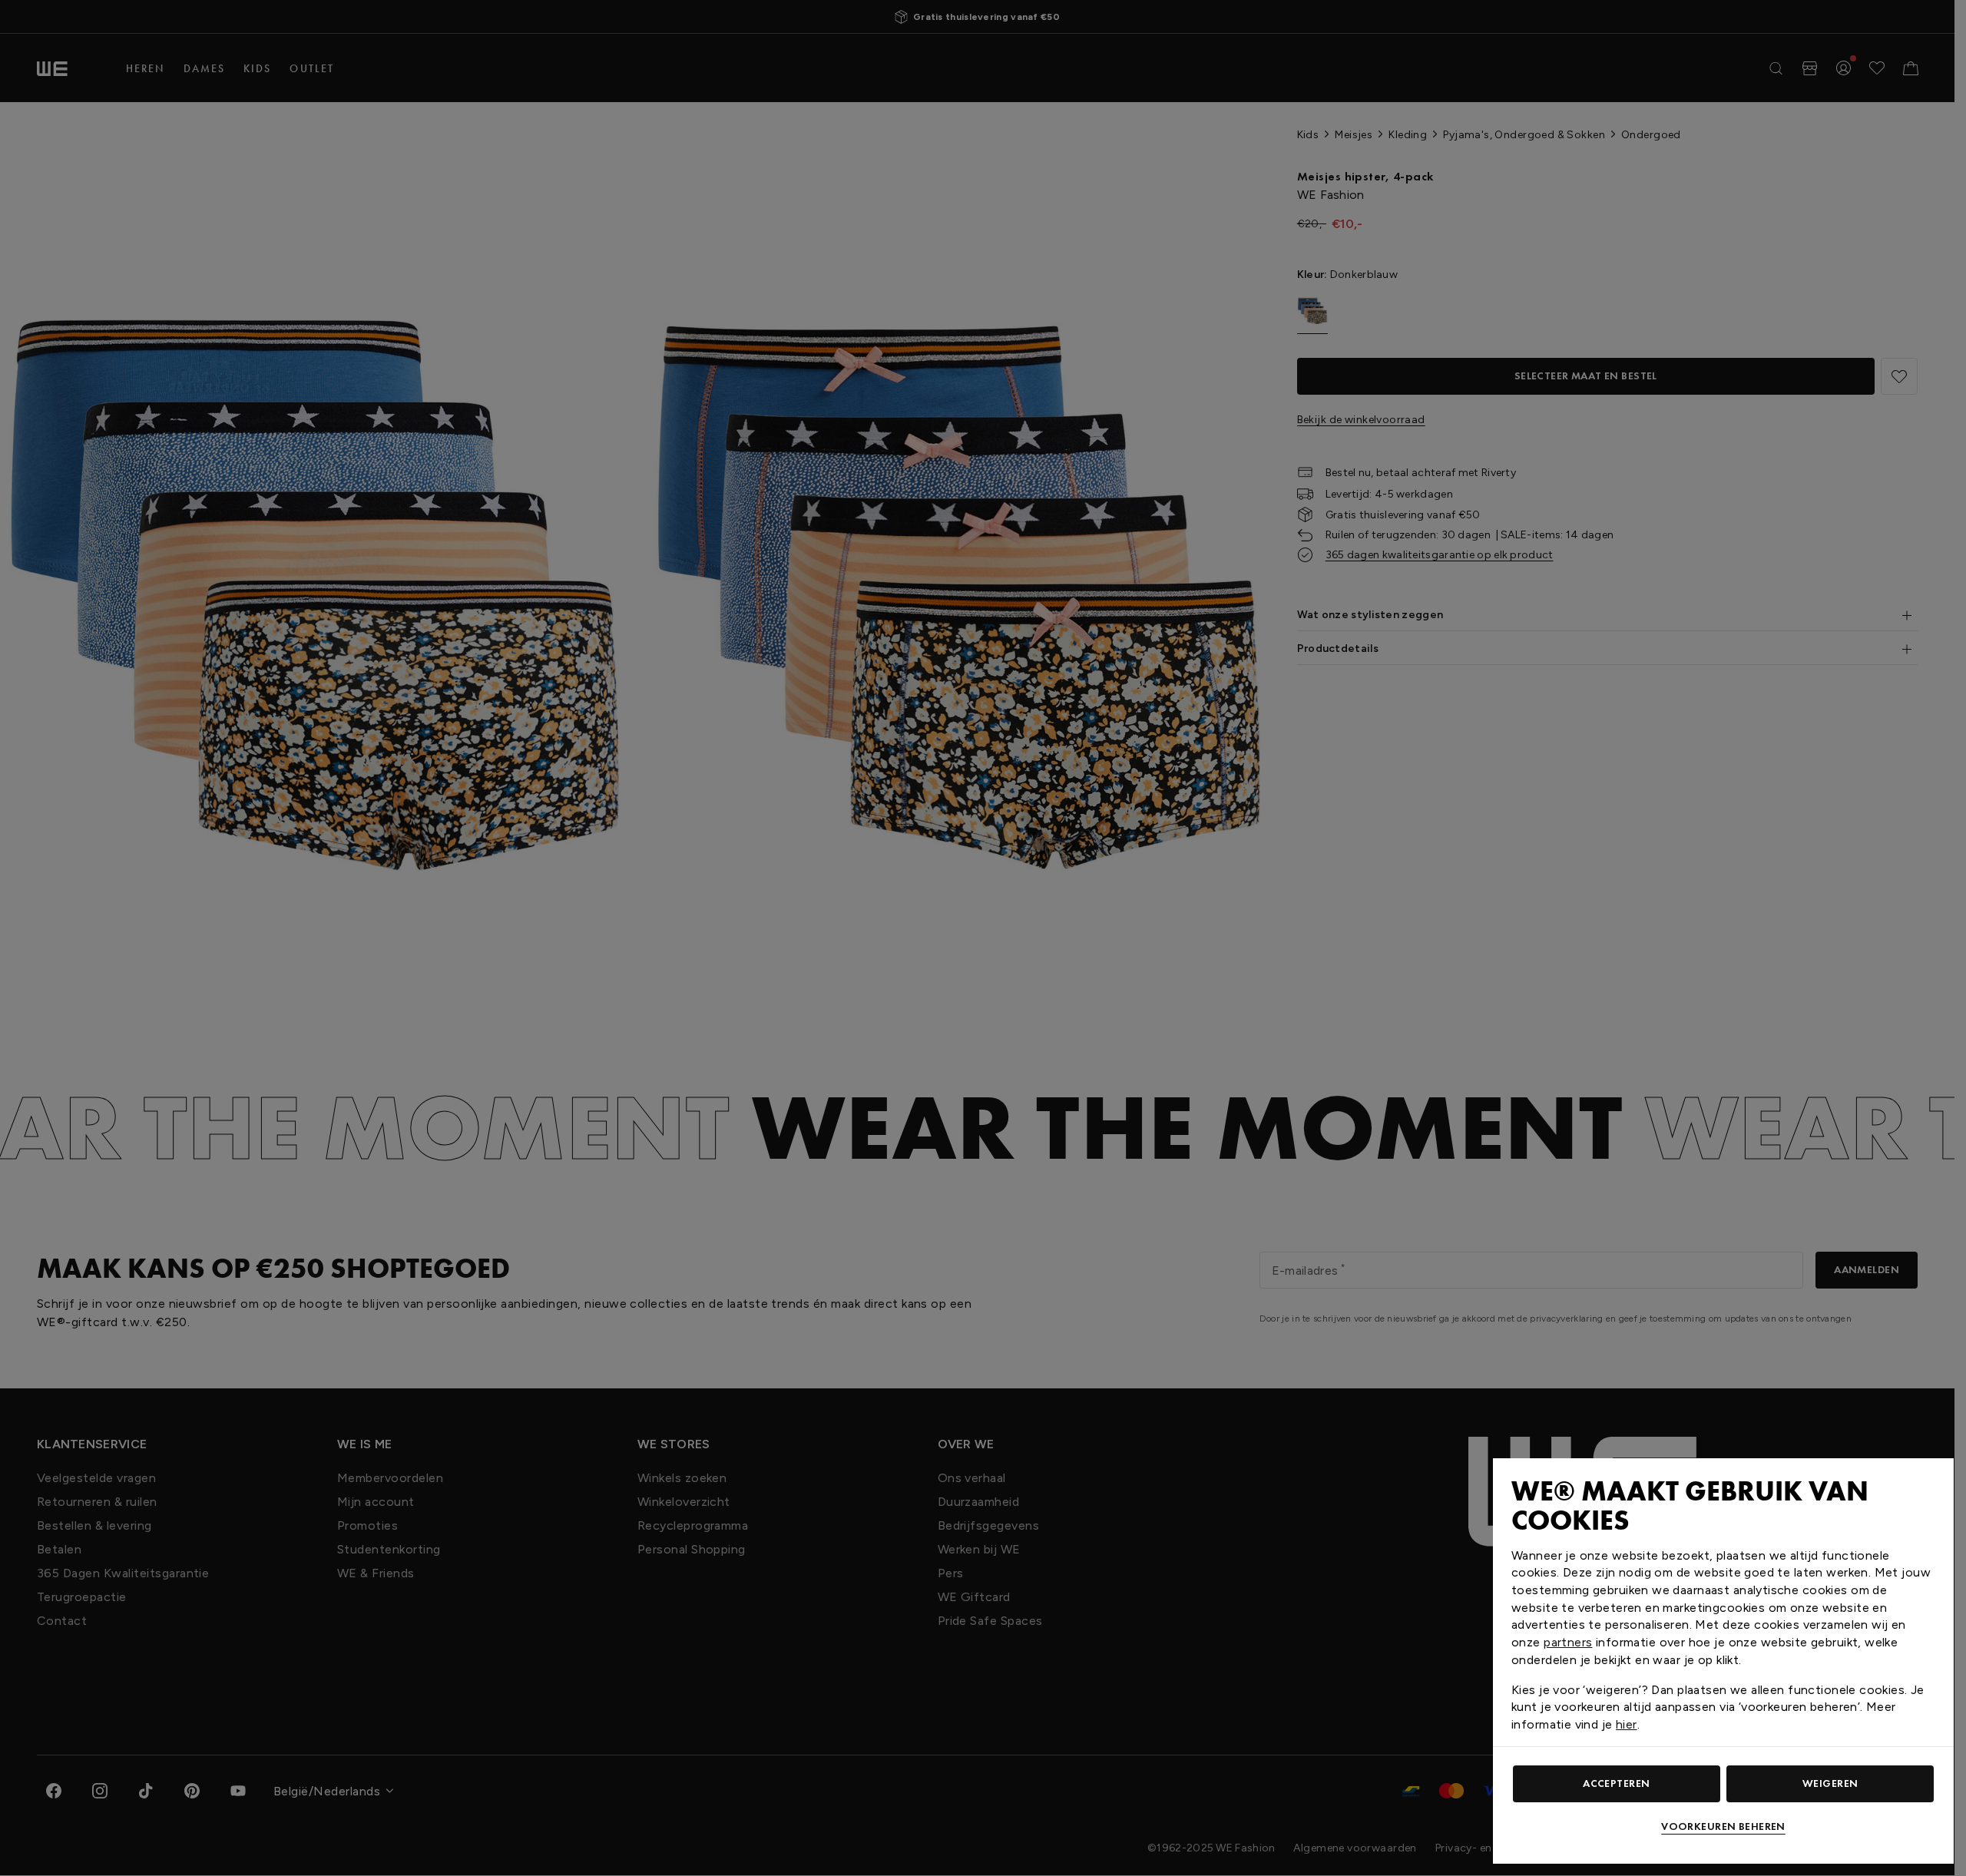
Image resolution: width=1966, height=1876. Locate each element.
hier (1627, 1724)
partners (1568, 1642)
